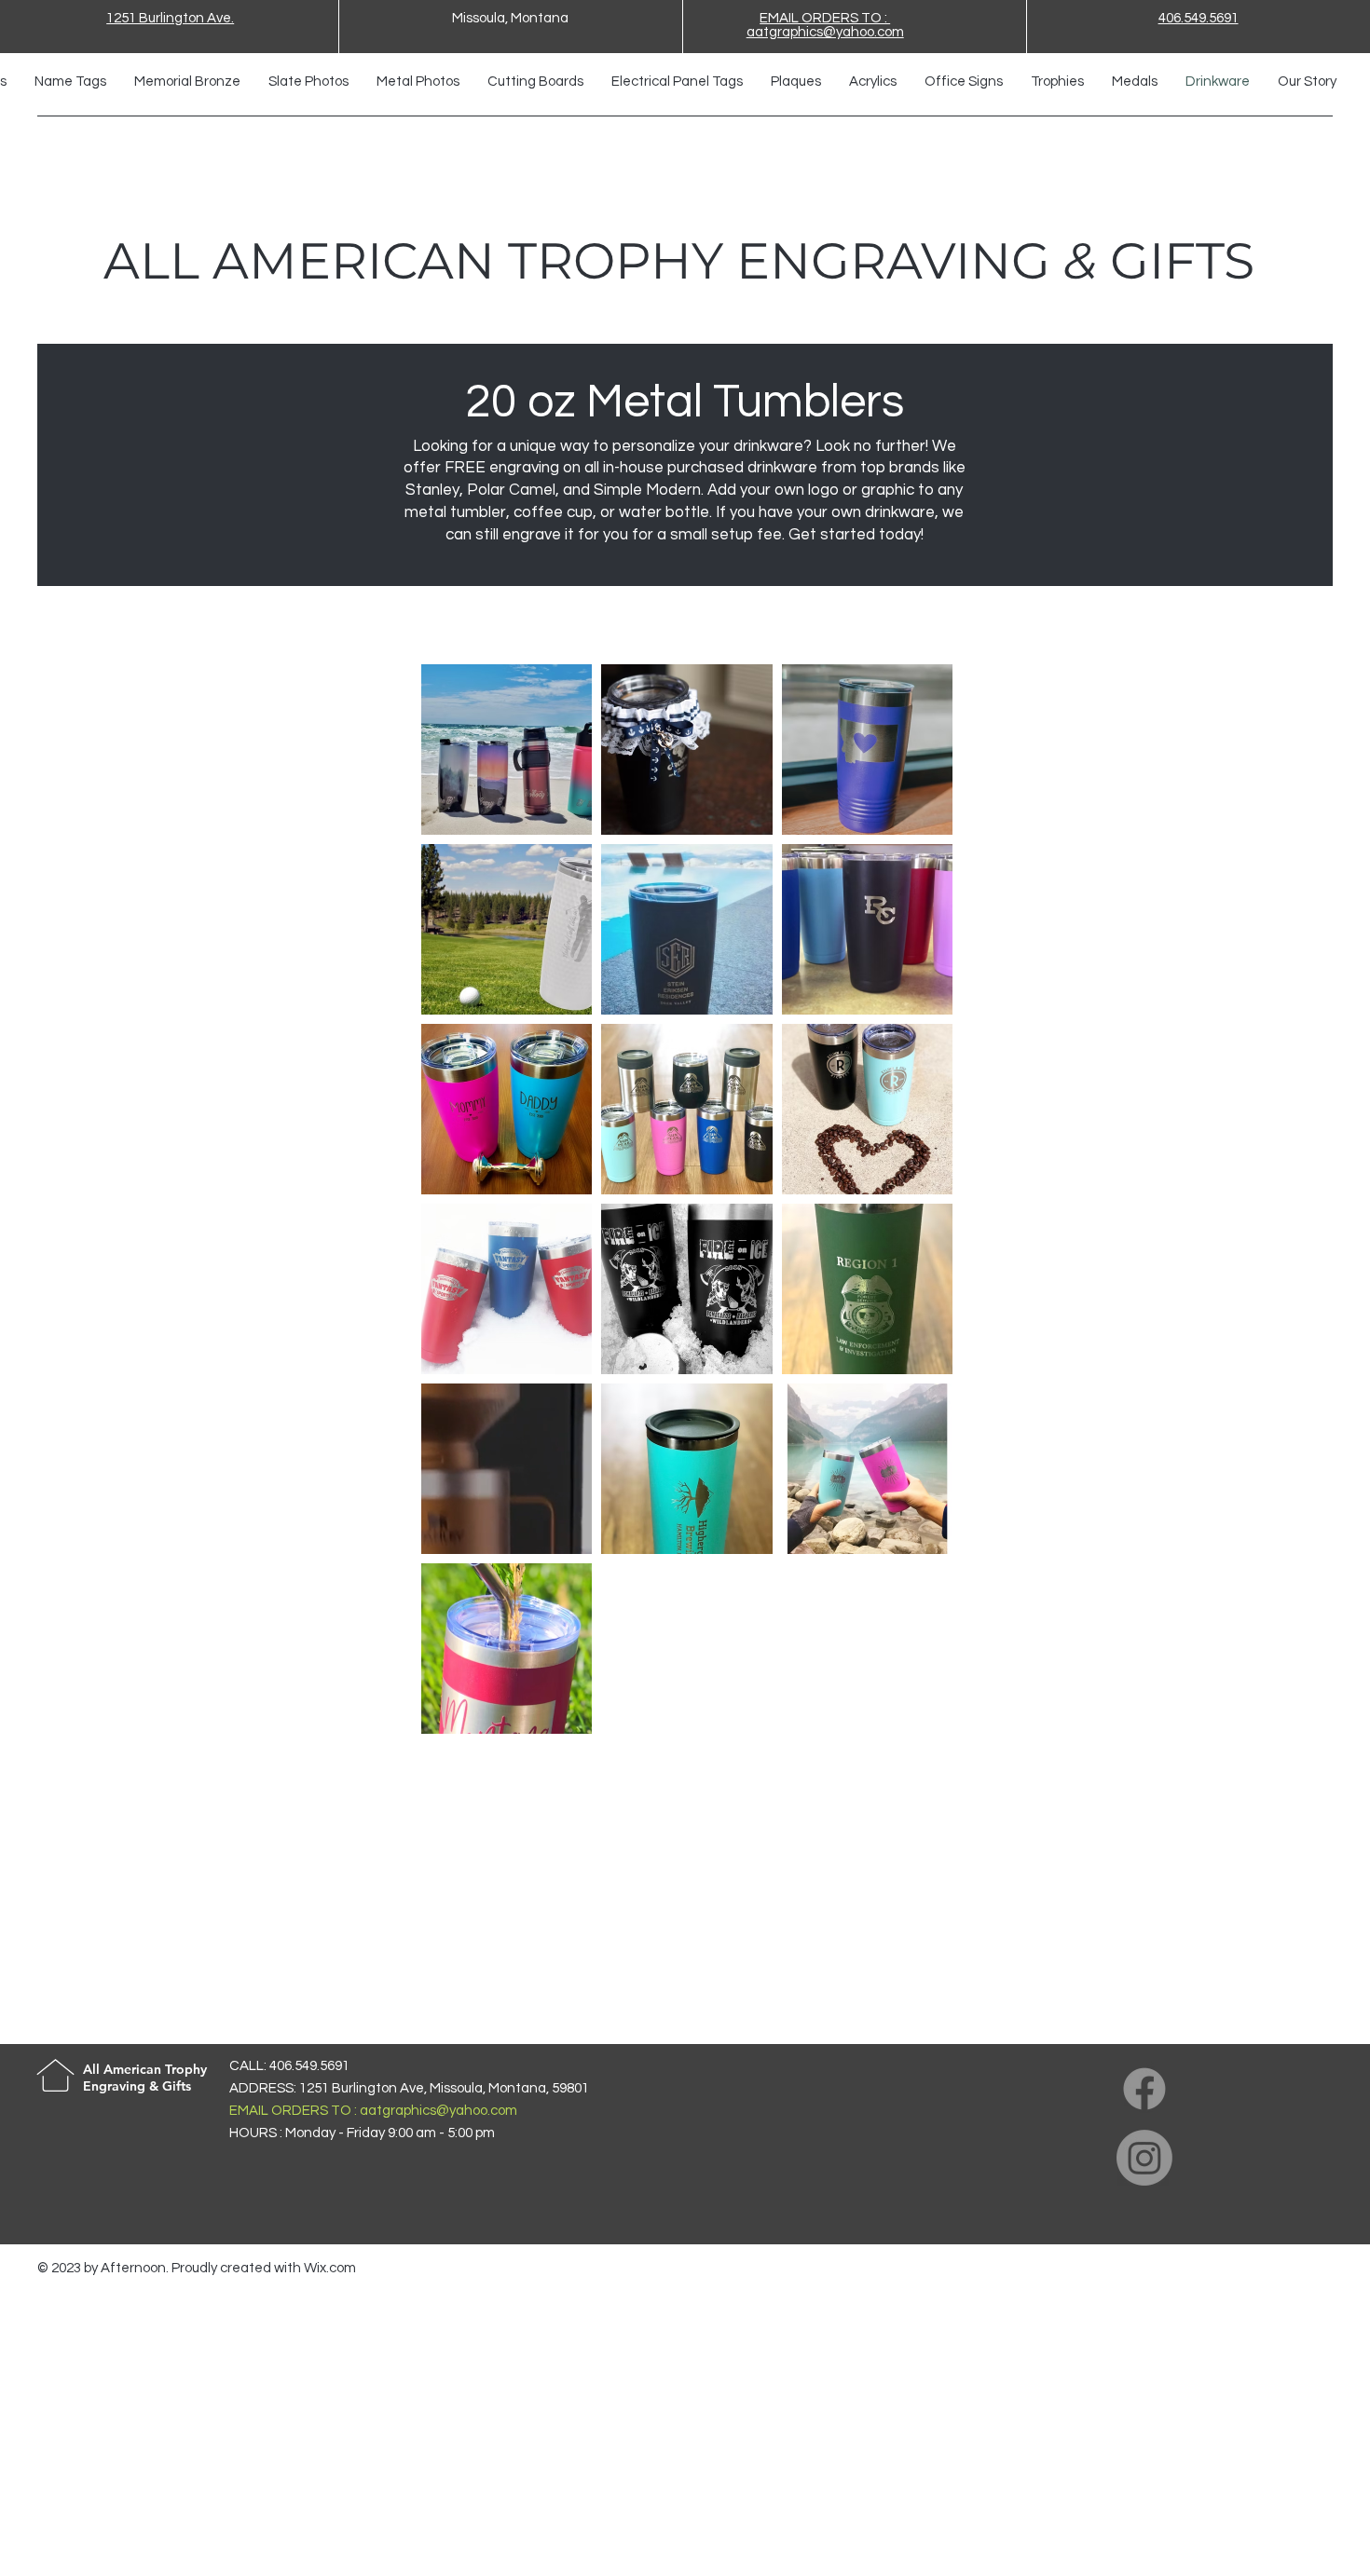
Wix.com (330, 2268)
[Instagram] (1144, 2158)
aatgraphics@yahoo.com (438, 2111)
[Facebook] (1144, 2089)
